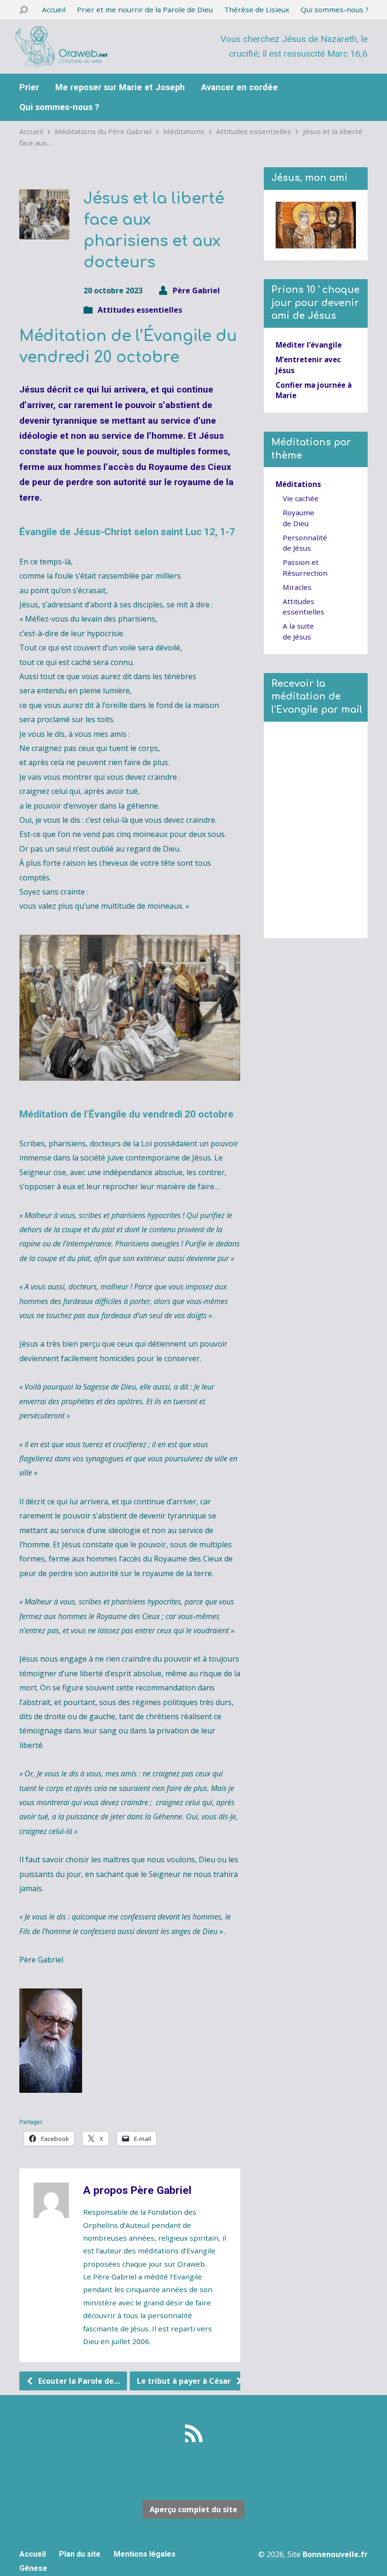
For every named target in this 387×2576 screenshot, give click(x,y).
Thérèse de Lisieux (257, 9)
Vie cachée (301, 498)
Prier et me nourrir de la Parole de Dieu (145, 9)
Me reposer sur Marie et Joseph (120, 87)
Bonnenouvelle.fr (335, 2554)
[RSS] (194, 2433)
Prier (29, 87)
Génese (33, 2568)
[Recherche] (24, 10)
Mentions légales (145, 2554)
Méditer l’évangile (309, 345)
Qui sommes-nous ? (335, 9)
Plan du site (80, 2554)
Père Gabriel (196, 290)
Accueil (54, 9)
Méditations (184, 131)
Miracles (297, 587)
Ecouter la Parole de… (78, 2381)
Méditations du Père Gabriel (103, 131)
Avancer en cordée (240, 87)
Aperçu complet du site (193, 2509)
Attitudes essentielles (254, 131)
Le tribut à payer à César (185, 2381)
